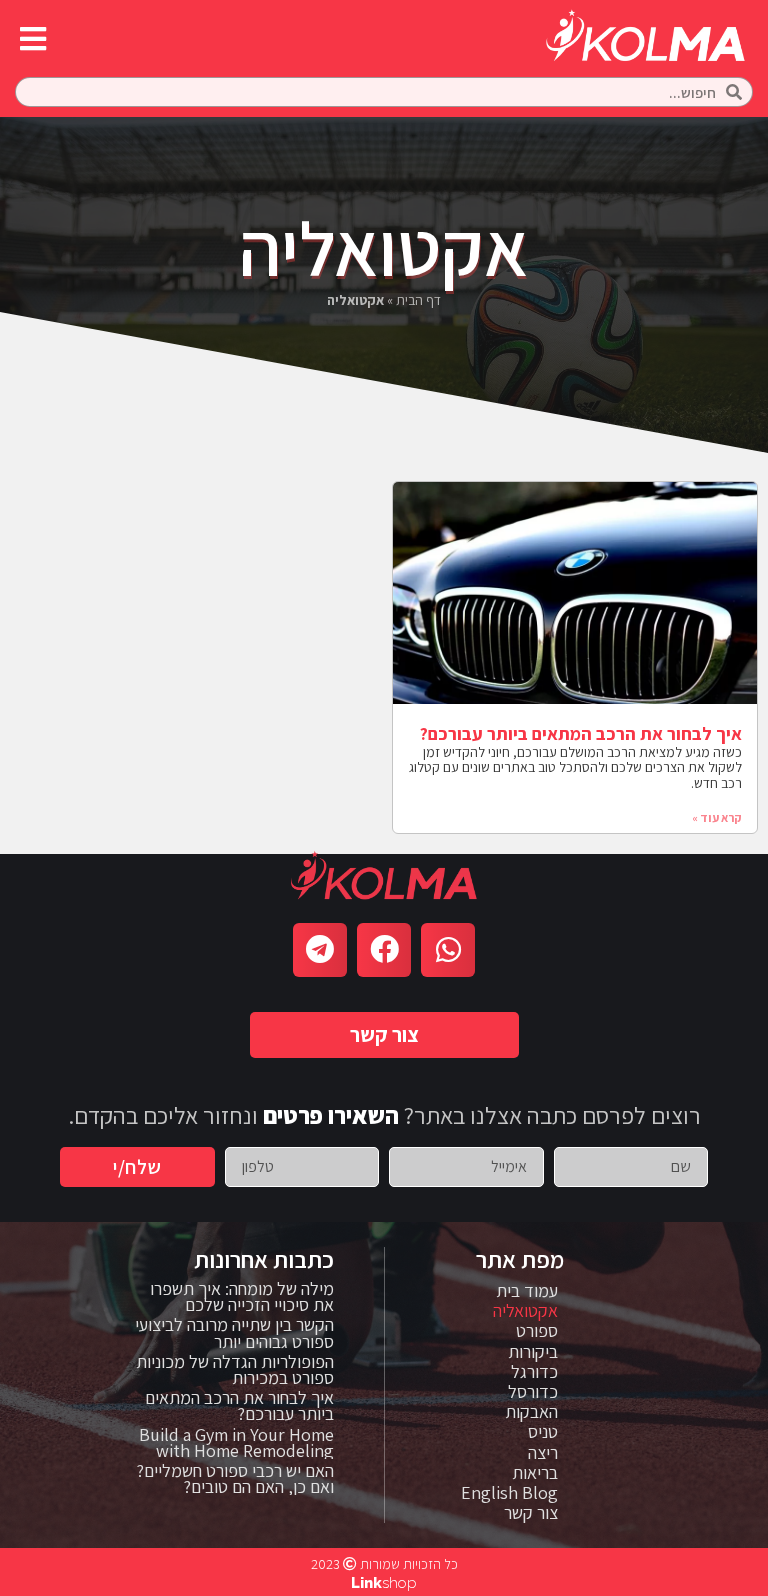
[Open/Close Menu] (32, 38)
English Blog (509, 1493)
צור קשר (531, 1513)
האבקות (531, 1412)
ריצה (543, 1453)
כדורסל (533, 1392)
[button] (384, 1034)
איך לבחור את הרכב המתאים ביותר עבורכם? (581, 733)
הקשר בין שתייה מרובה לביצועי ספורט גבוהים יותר (234, 1332)
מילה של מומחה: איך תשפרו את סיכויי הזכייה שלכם (242, 1296)
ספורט (537, 1331)
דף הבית (418, 300)
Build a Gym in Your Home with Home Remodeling (236, 1442)
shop (384, 1583)
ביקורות (533, 1352)
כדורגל (534, 1372)
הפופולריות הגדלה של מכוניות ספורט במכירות (235, 1369)
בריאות (535, 1473)
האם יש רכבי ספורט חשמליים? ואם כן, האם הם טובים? (235, 1478)
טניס (543, 1432)
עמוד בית (527, 1291)
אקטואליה (525, 1311)
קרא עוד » (717, 817)
